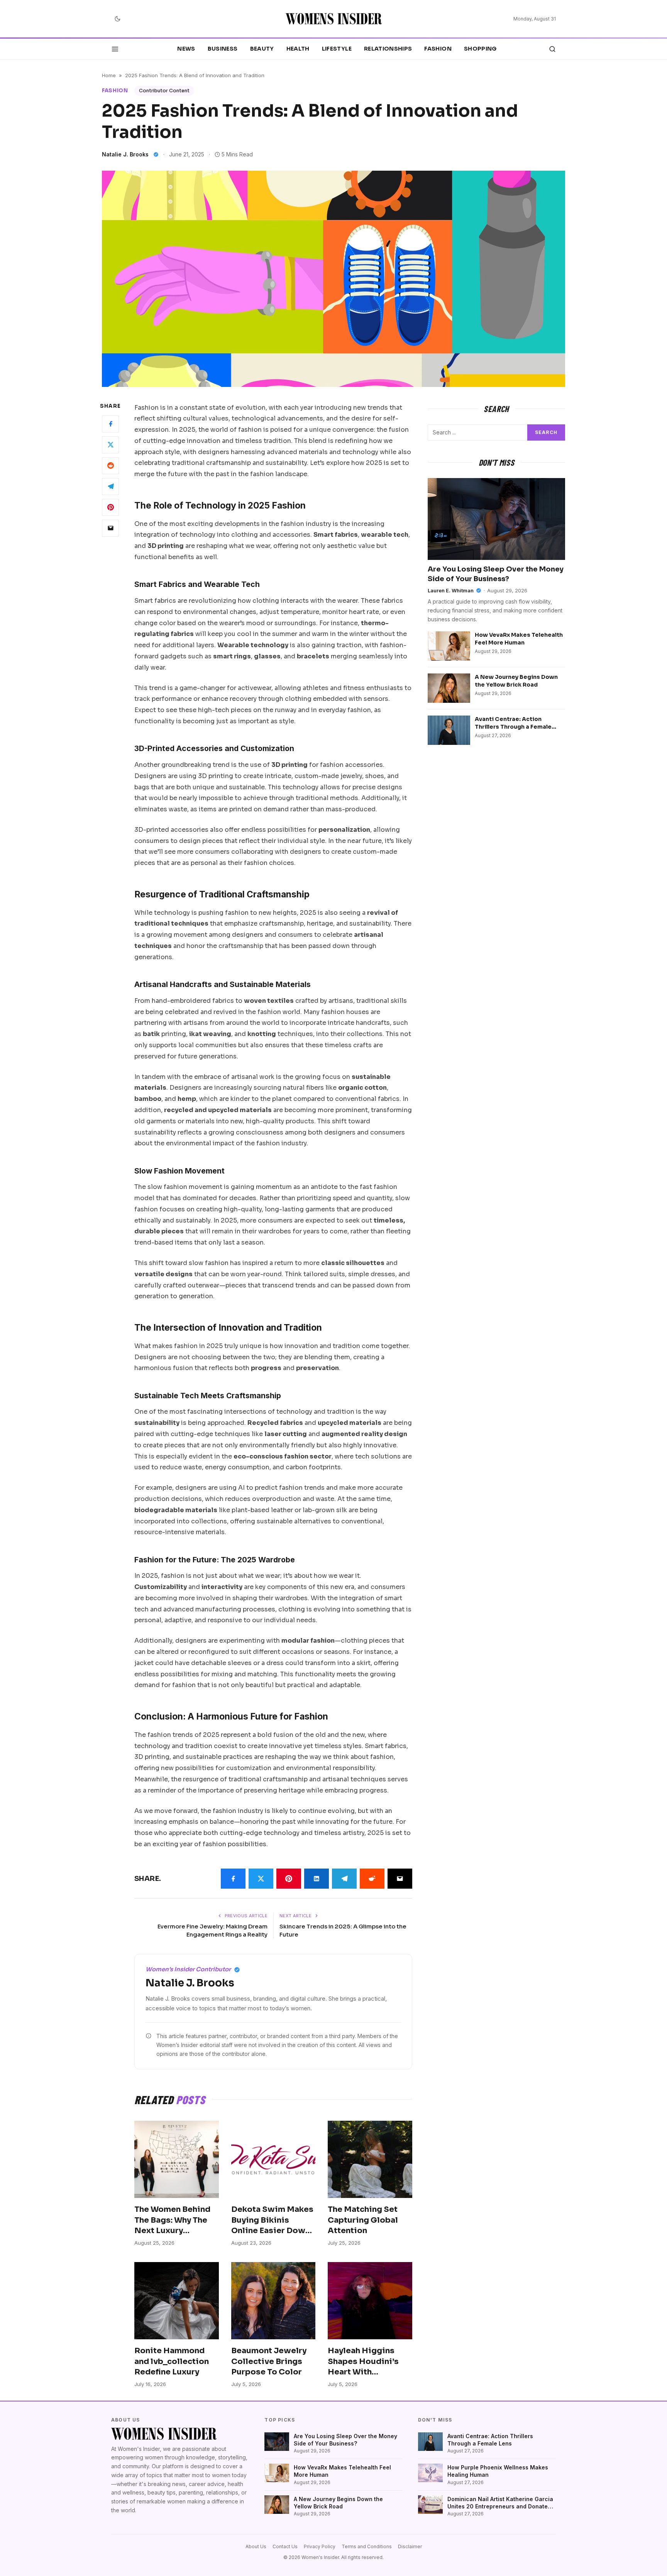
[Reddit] (110, 465)
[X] (110, 444)
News (186, 49)
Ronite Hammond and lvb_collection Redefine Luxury (172, 2361)
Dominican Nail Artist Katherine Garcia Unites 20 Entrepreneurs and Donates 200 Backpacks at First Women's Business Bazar (500, 2503)
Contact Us (285, 2546)
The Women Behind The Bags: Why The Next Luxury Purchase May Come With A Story (175, 2231)
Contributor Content (164, 91)
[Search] (552, 49)
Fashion (438, 49)
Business (223, 49)
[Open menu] (115, 49)
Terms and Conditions (367, 2546)
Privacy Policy (320, 2546)
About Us (256, 2546)
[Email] (110, 528)
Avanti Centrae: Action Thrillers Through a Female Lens (513, 727)
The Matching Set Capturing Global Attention (363, 2220)
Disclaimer (410, 2546)
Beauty (262, 49)
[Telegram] (110, 486)
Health (298, 49)
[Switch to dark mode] (117, 19)
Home (109, 75)
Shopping (480, 49)
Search (546, 432)
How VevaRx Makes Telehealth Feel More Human (519, 638)
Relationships (388, 49)
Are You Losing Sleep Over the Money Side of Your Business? (345, 2440)
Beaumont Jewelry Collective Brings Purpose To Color (269, 2361)
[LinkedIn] (317, 1879)
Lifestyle (337, 49)
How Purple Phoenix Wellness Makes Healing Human (498, 2471)
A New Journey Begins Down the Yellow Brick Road (516, 681)
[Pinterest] (110, 507)
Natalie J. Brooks (125, 154)
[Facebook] (110, 424)
